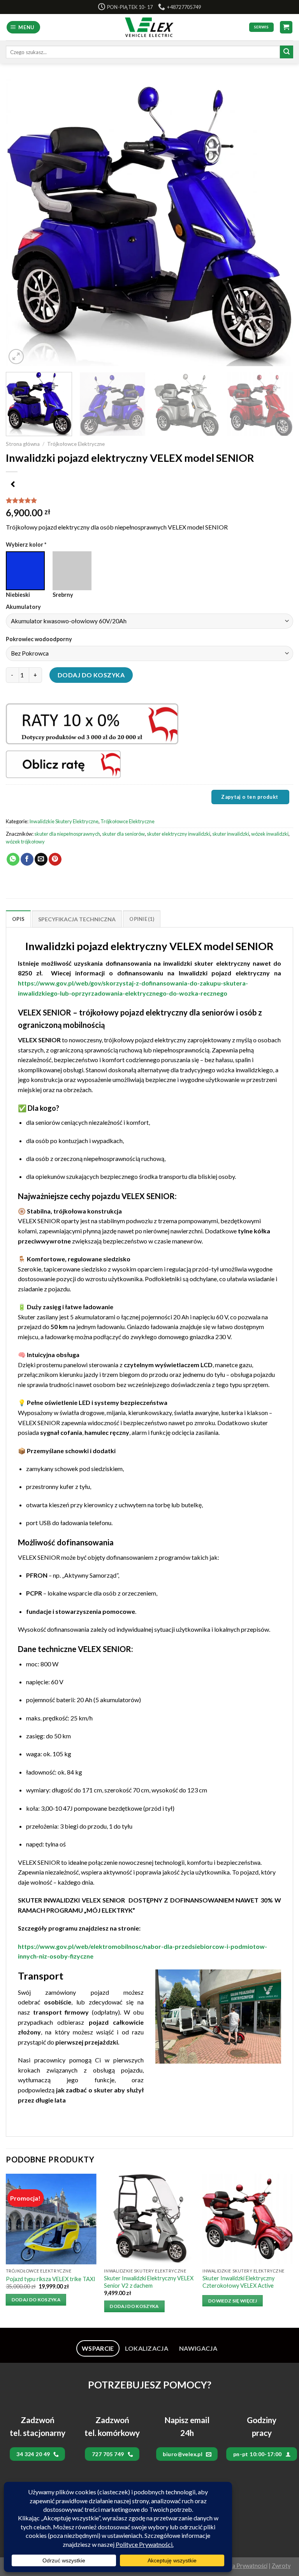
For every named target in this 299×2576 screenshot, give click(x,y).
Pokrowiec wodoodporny (40, 639)
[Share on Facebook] (27, 859)
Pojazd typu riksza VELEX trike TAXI (51, 2279)
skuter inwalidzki (231, 834)
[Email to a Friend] (41, 859)
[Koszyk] (286, 27)
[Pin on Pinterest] (55, 859)
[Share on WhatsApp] (13, 859)
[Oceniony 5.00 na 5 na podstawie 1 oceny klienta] (149, 500)
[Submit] (287, 52)
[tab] (98, 2348)
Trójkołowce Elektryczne (76, 444)
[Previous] (21, 223)
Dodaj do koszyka (91, 675)
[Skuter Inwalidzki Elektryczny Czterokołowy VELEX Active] (248, 2219)
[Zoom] (16, 357)
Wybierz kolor (26, 544)
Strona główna (23, 444)
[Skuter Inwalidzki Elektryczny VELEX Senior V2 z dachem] (149, 2219)
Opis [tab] (18, 919)
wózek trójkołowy (25, 842)
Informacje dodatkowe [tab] (77, 919)
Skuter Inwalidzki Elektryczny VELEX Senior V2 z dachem (149, 2282)
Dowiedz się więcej (233, 2301)
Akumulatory (24, 607)
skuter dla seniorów (123, 834)
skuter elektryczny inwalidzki (179, 834)
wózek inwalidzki (270, 834)
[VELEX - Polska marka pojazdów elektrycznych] (150, 27)
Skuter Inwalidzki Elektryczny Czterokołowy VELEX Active (238, 2282)
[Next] (278, 223)
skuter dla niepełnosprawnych (67, 834)
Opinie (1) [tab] (142, 919)
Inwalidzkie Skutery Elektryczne (64, 821)
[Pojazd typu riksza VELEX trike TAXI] (51, 2219)
